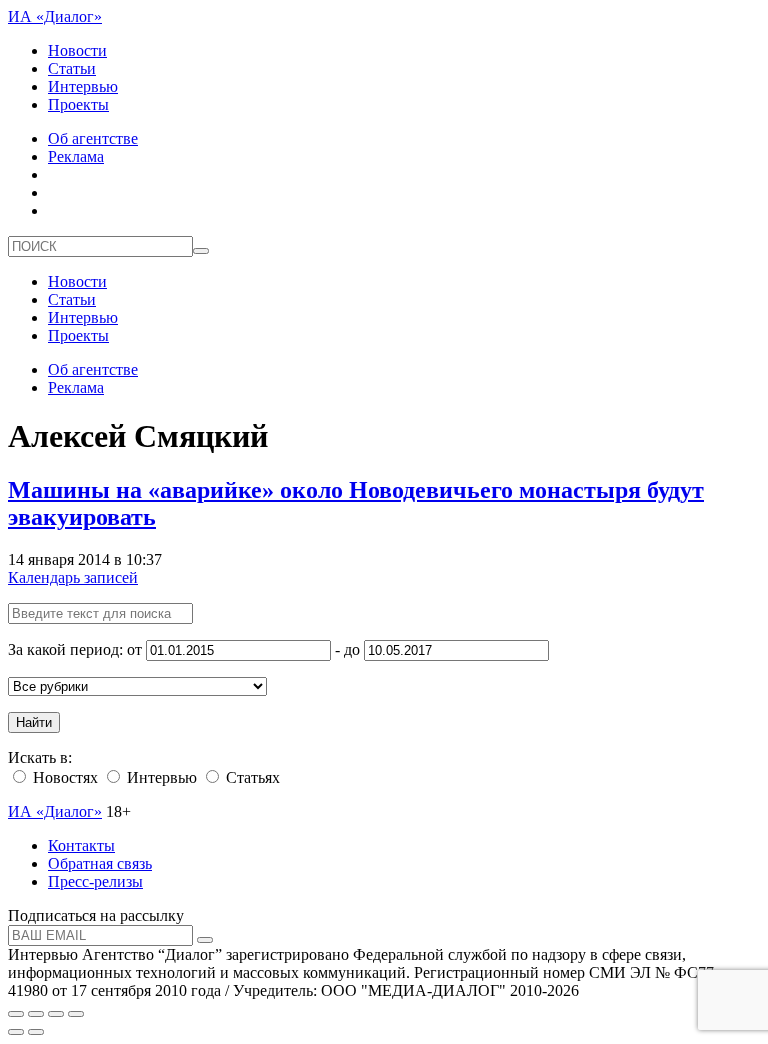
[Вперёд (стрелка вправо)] (36, 1032)
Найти (34, 722)
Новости (77, 50)
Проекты (78, 104)
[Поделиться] (36, 1014)
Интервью (83, 86)
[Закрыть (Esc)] (16, 1014)
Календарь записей (73, 577)
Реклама (76, 156)
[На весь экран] (56, 1014)
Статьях (251, 777)
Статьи (72, 68)
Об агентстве (93, 138)
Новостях (63, 777)
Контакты (81, 845)
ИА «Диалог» (55, 16)
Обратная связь (100, 863)
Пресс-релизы (95, 881)
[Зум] (76, 1014)
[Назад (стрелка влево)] (16, 1032)
